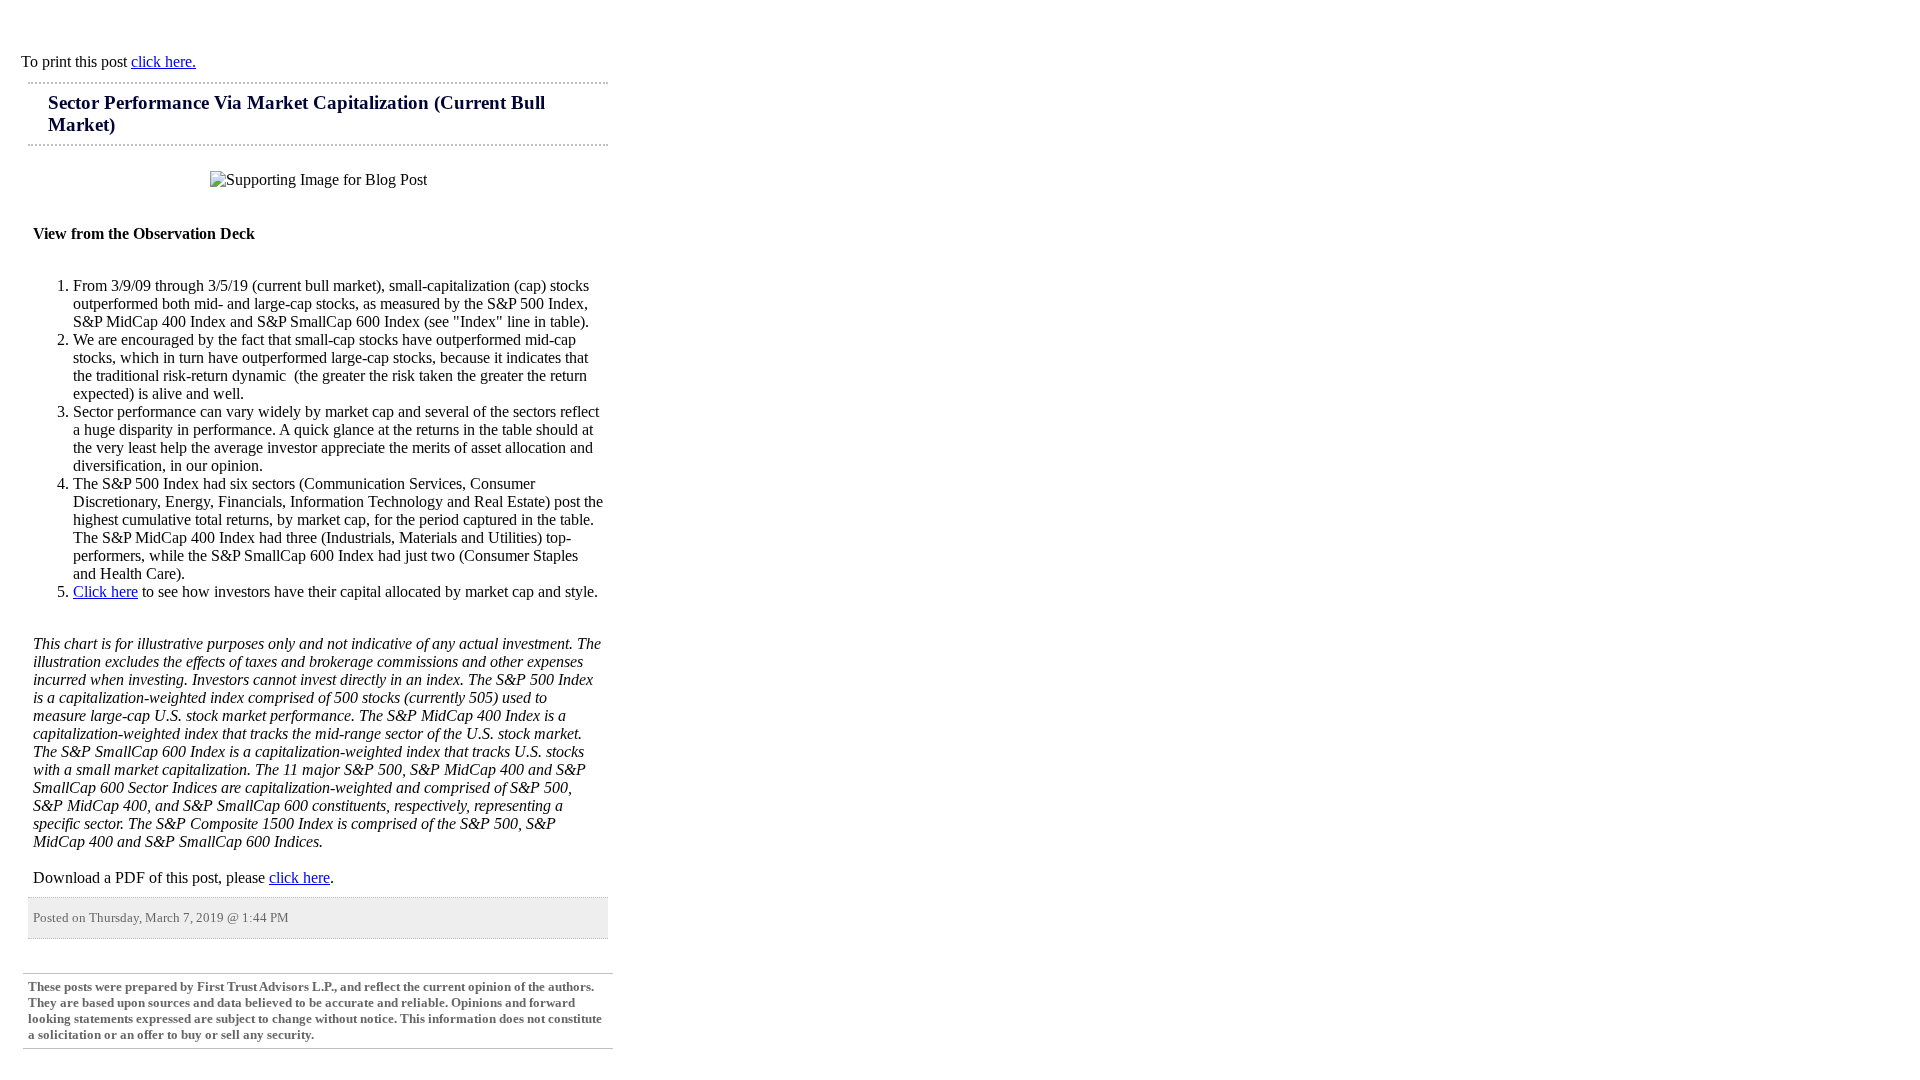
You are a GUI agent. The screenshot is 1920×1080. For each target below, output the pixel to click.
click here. (163, 61)
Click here (105, 591)
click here (299, 877)
